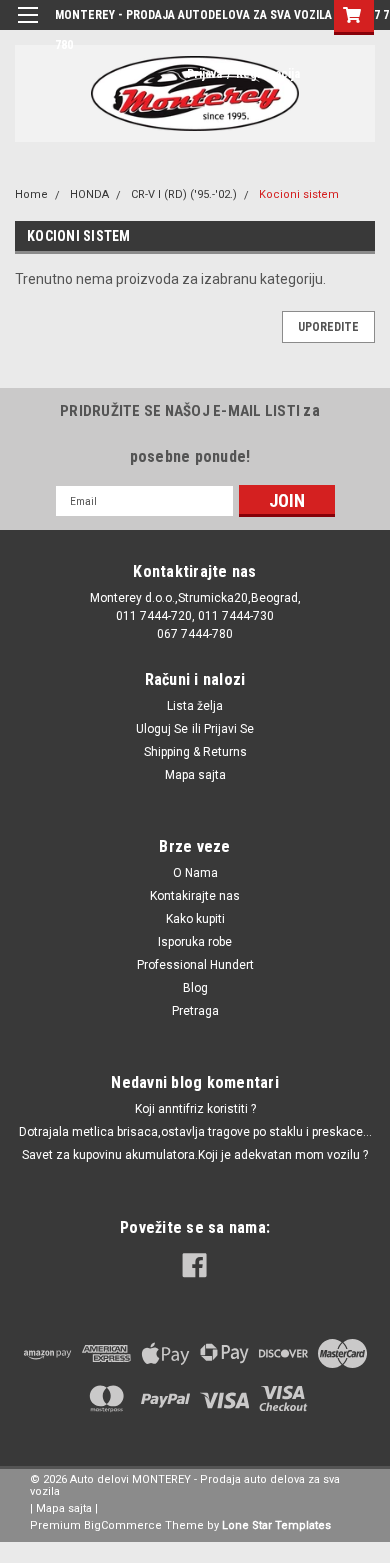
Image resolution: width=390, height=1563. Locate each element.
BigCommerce (123, 1525)
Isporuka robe (195, 942)
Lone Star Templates (276, 1525)
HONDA (89, 194)
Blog (195, 988)
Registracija (268, 74)
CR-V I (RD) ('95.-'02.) (184, 194)
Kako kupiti (195, 919)
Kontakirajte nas (195, 896)
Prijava (204, 74)
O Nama (195, 873)
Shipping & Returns (195, 752)
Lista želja (195, 706)
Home (31, 194)
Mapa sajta (195, 775)
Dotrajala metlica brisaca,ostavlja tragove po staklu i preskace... (195, 1132)
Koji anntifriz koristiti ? (195, 1109)
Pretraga (195, 1011)
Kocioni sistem (299, 194)
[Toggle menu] (27, 27)
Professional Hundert (195, 965)
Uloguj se (162, 729)
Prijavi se (229, 729)
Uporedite (328, 327)
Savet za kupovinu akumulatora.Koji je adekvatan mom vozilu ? (195, 1155)
